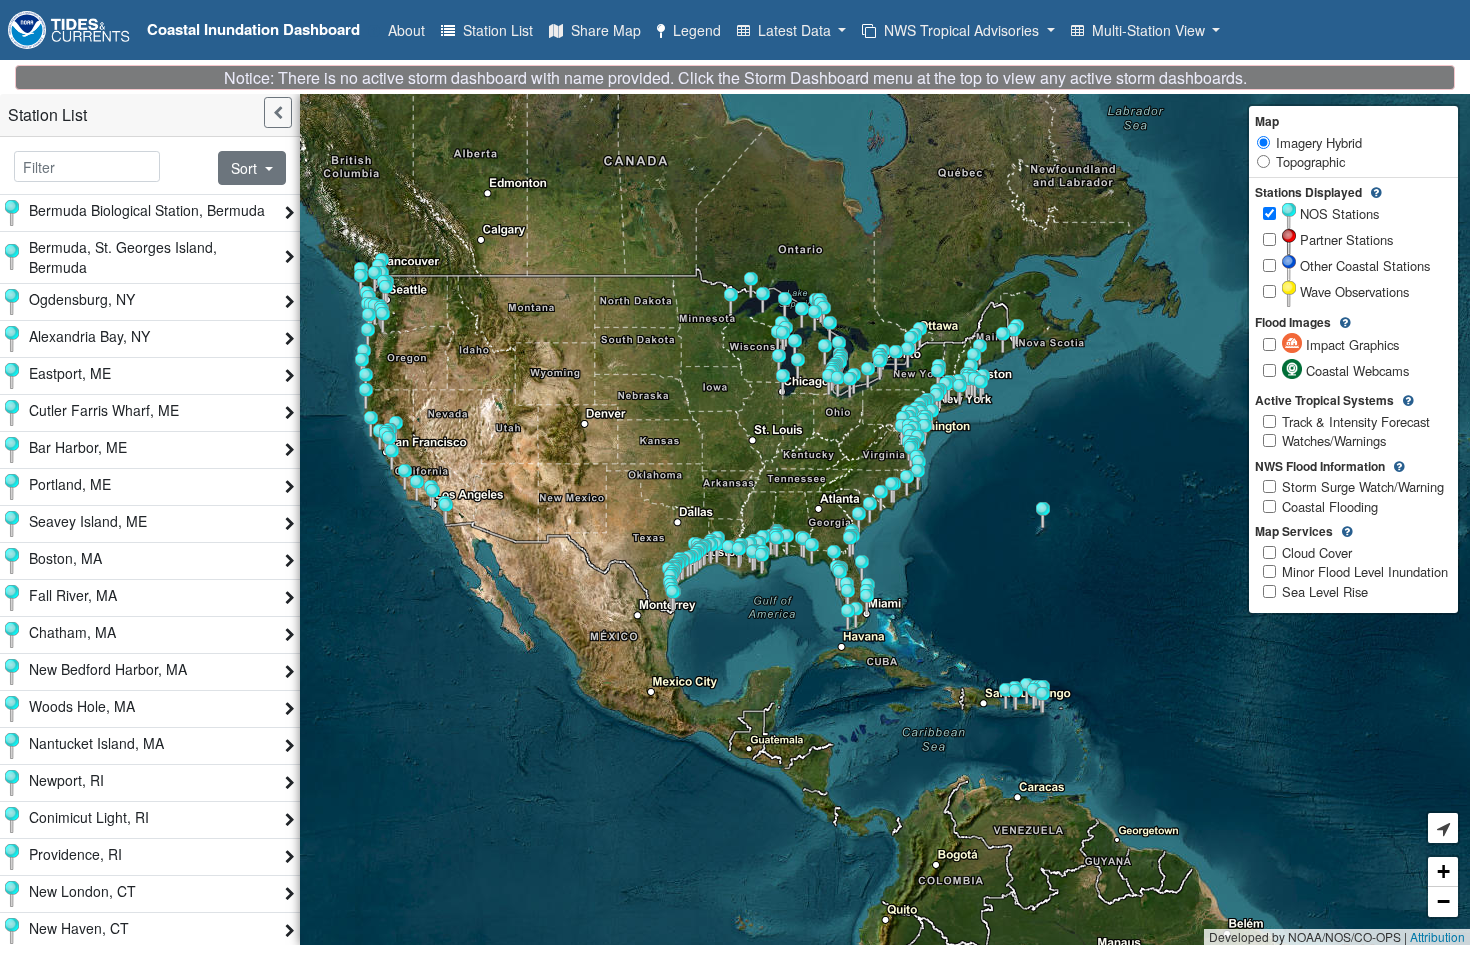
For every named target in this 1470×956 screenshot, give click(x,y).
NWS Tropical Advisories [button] (959, 30)
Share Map (602, 30)
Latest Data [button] (792, 30)
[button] (417, 488)
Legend (693, 30)
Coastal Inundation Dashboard (253, 29)
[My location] (1443, 828)
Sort (246, 168)
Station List (494, 30)
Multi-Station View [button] (1146, 30)
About (402, 30)
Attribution (1437, 936)
